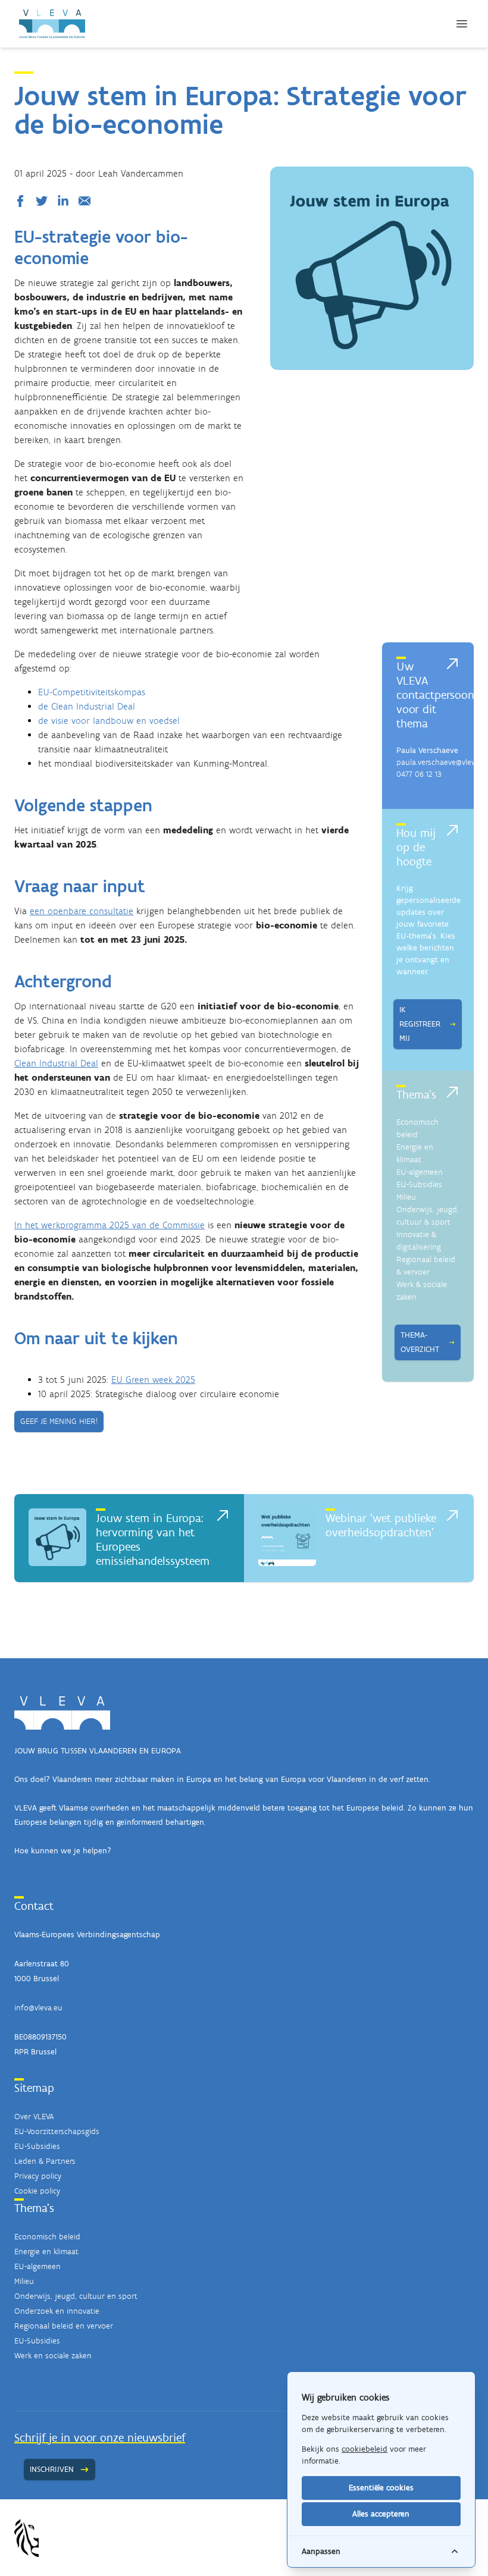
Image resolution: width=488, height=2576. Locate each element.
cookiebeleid (365, 2449)
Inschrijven (52, 2469)
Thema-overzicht (420, 1342)
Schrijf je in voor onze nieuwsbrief (100, 2437)
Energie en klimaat (46, 2252)
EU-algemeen (420, 1172)
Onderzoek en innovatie (57, 2311)
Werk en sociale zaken (53, 2356)
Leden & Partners (45, 2161)
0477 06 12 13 (419, 774)
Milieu (406, 1197)
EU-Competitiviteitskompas (92, 692)
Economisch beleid (47, 2237)
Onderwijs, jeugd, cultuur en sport (76, 2296)
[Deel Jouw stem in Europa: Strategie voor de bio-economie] (23, 201)
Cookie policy (37, 2191)
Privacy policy (38, 2176)
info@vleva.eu (38, 2008)
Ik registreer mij (420, 1024)
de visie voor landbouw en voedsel (109, 721)
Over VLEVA (34, 2117)
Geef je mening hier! (59, 1421)
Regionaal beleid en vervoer (64, 2326)
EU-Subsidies (419, 1185)
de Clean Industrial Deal (87, 706)
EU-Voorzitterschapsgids (57, 2131)
